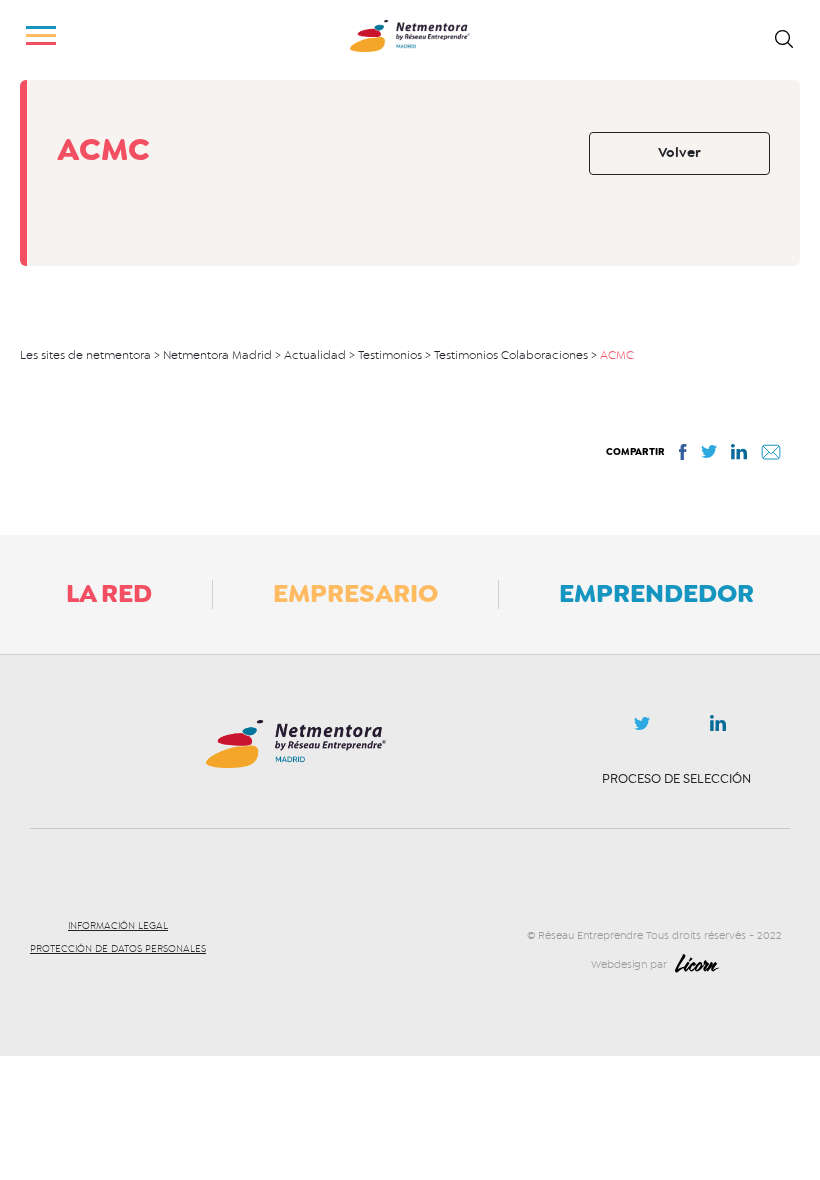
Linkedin (718, 727)
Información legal (118, 926)
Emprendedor (656, 593)
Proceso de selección (676, 778)
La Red (109, 593)
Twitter (642, 729)
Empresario (355, 593)
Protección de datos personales (118, 949)
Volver (679, 152)
